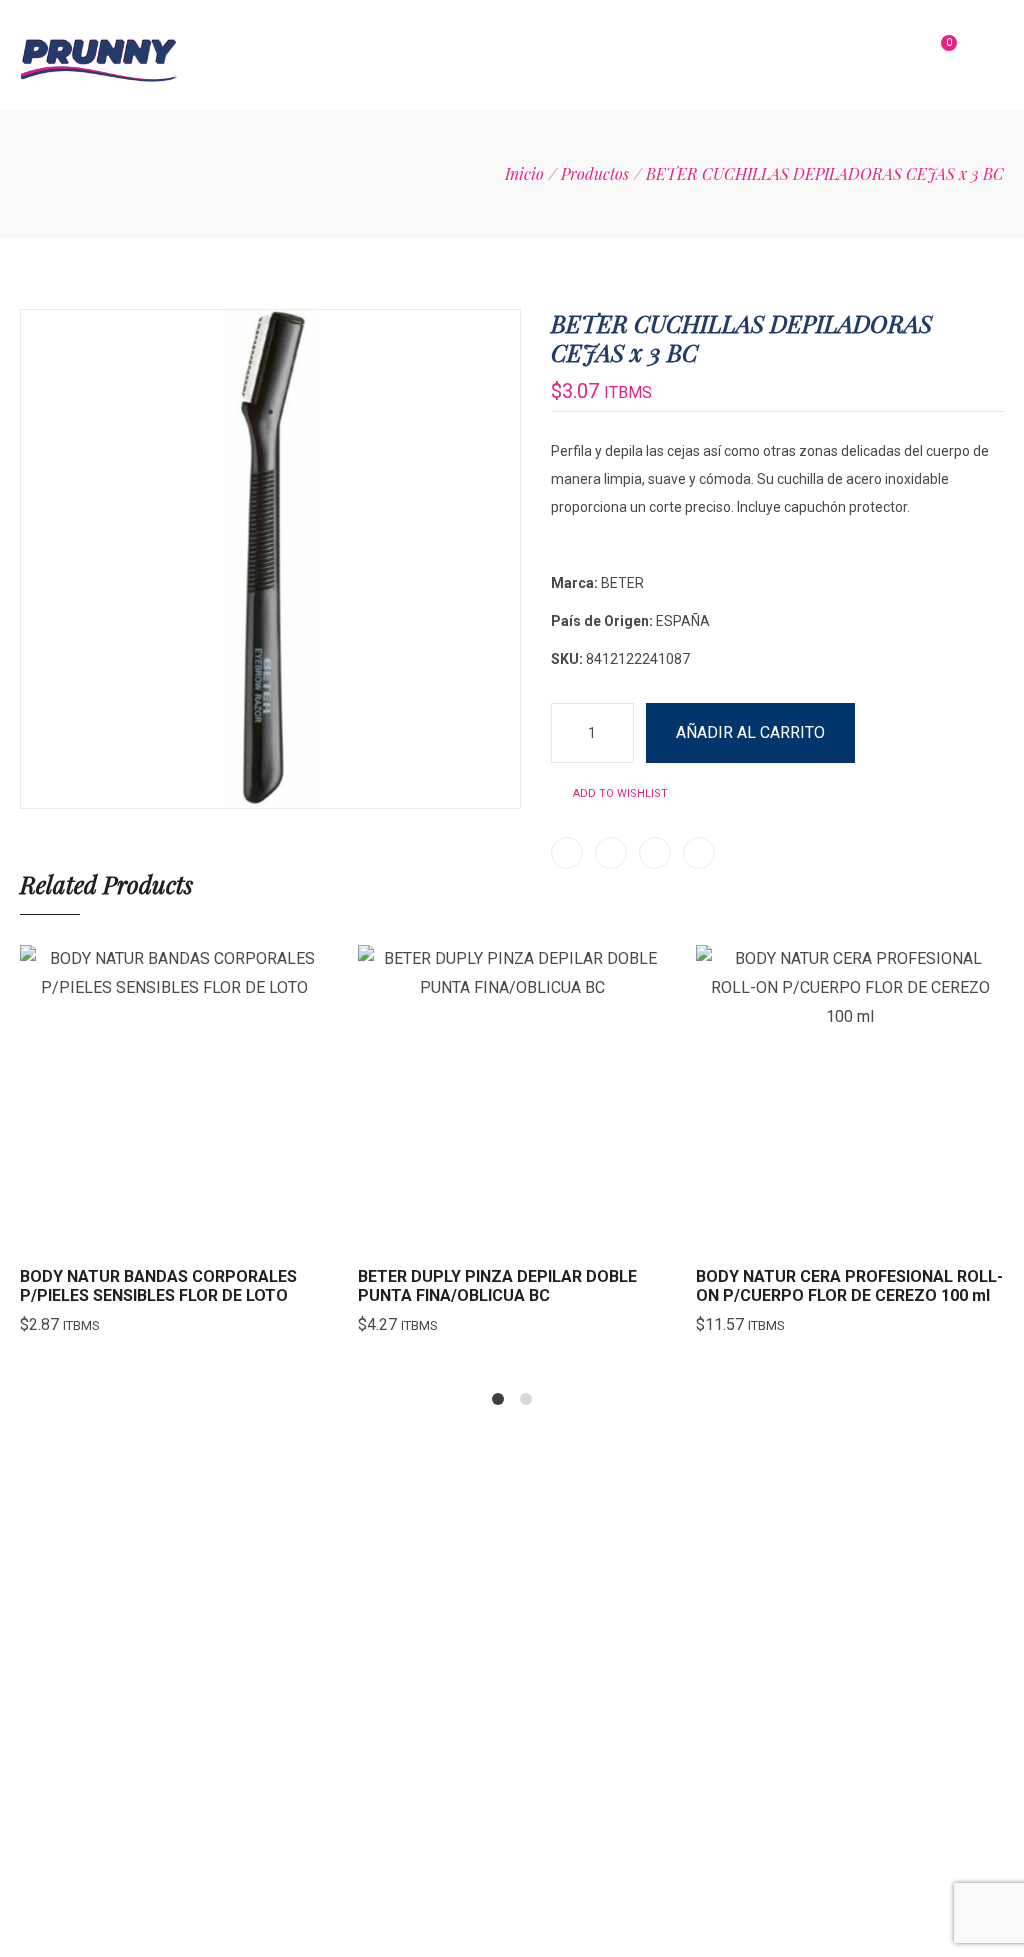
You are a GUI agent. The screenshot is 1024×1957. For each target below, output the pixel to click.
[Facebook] (846, 1717)
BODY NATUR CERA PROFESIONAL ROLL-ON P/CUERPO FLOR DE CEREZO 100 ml (849, 1286)
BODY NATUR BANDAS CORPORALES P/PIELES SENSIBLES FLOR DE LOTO (158, 1286)
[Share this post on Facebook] (567, 853)
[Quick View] (174, 1233)
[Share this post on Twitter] (611, 853)
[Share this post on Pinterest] (655, 853)
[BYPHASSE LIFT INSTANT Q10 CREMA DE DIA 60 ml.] (996, 275)
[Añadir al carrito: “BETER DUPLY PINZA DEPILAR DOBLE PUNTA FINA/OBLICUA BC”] (462, 1233)
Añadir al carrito (750, 732)
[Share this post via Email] (699, 853)
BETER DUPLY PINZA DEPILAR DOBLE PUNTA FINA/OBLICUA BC (497, 1286)
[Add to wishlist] (224, 1233)
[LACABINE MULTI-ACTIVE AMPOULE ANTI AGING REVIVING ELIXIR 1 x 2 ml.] (970, 275)
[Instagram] (791, 1717)
